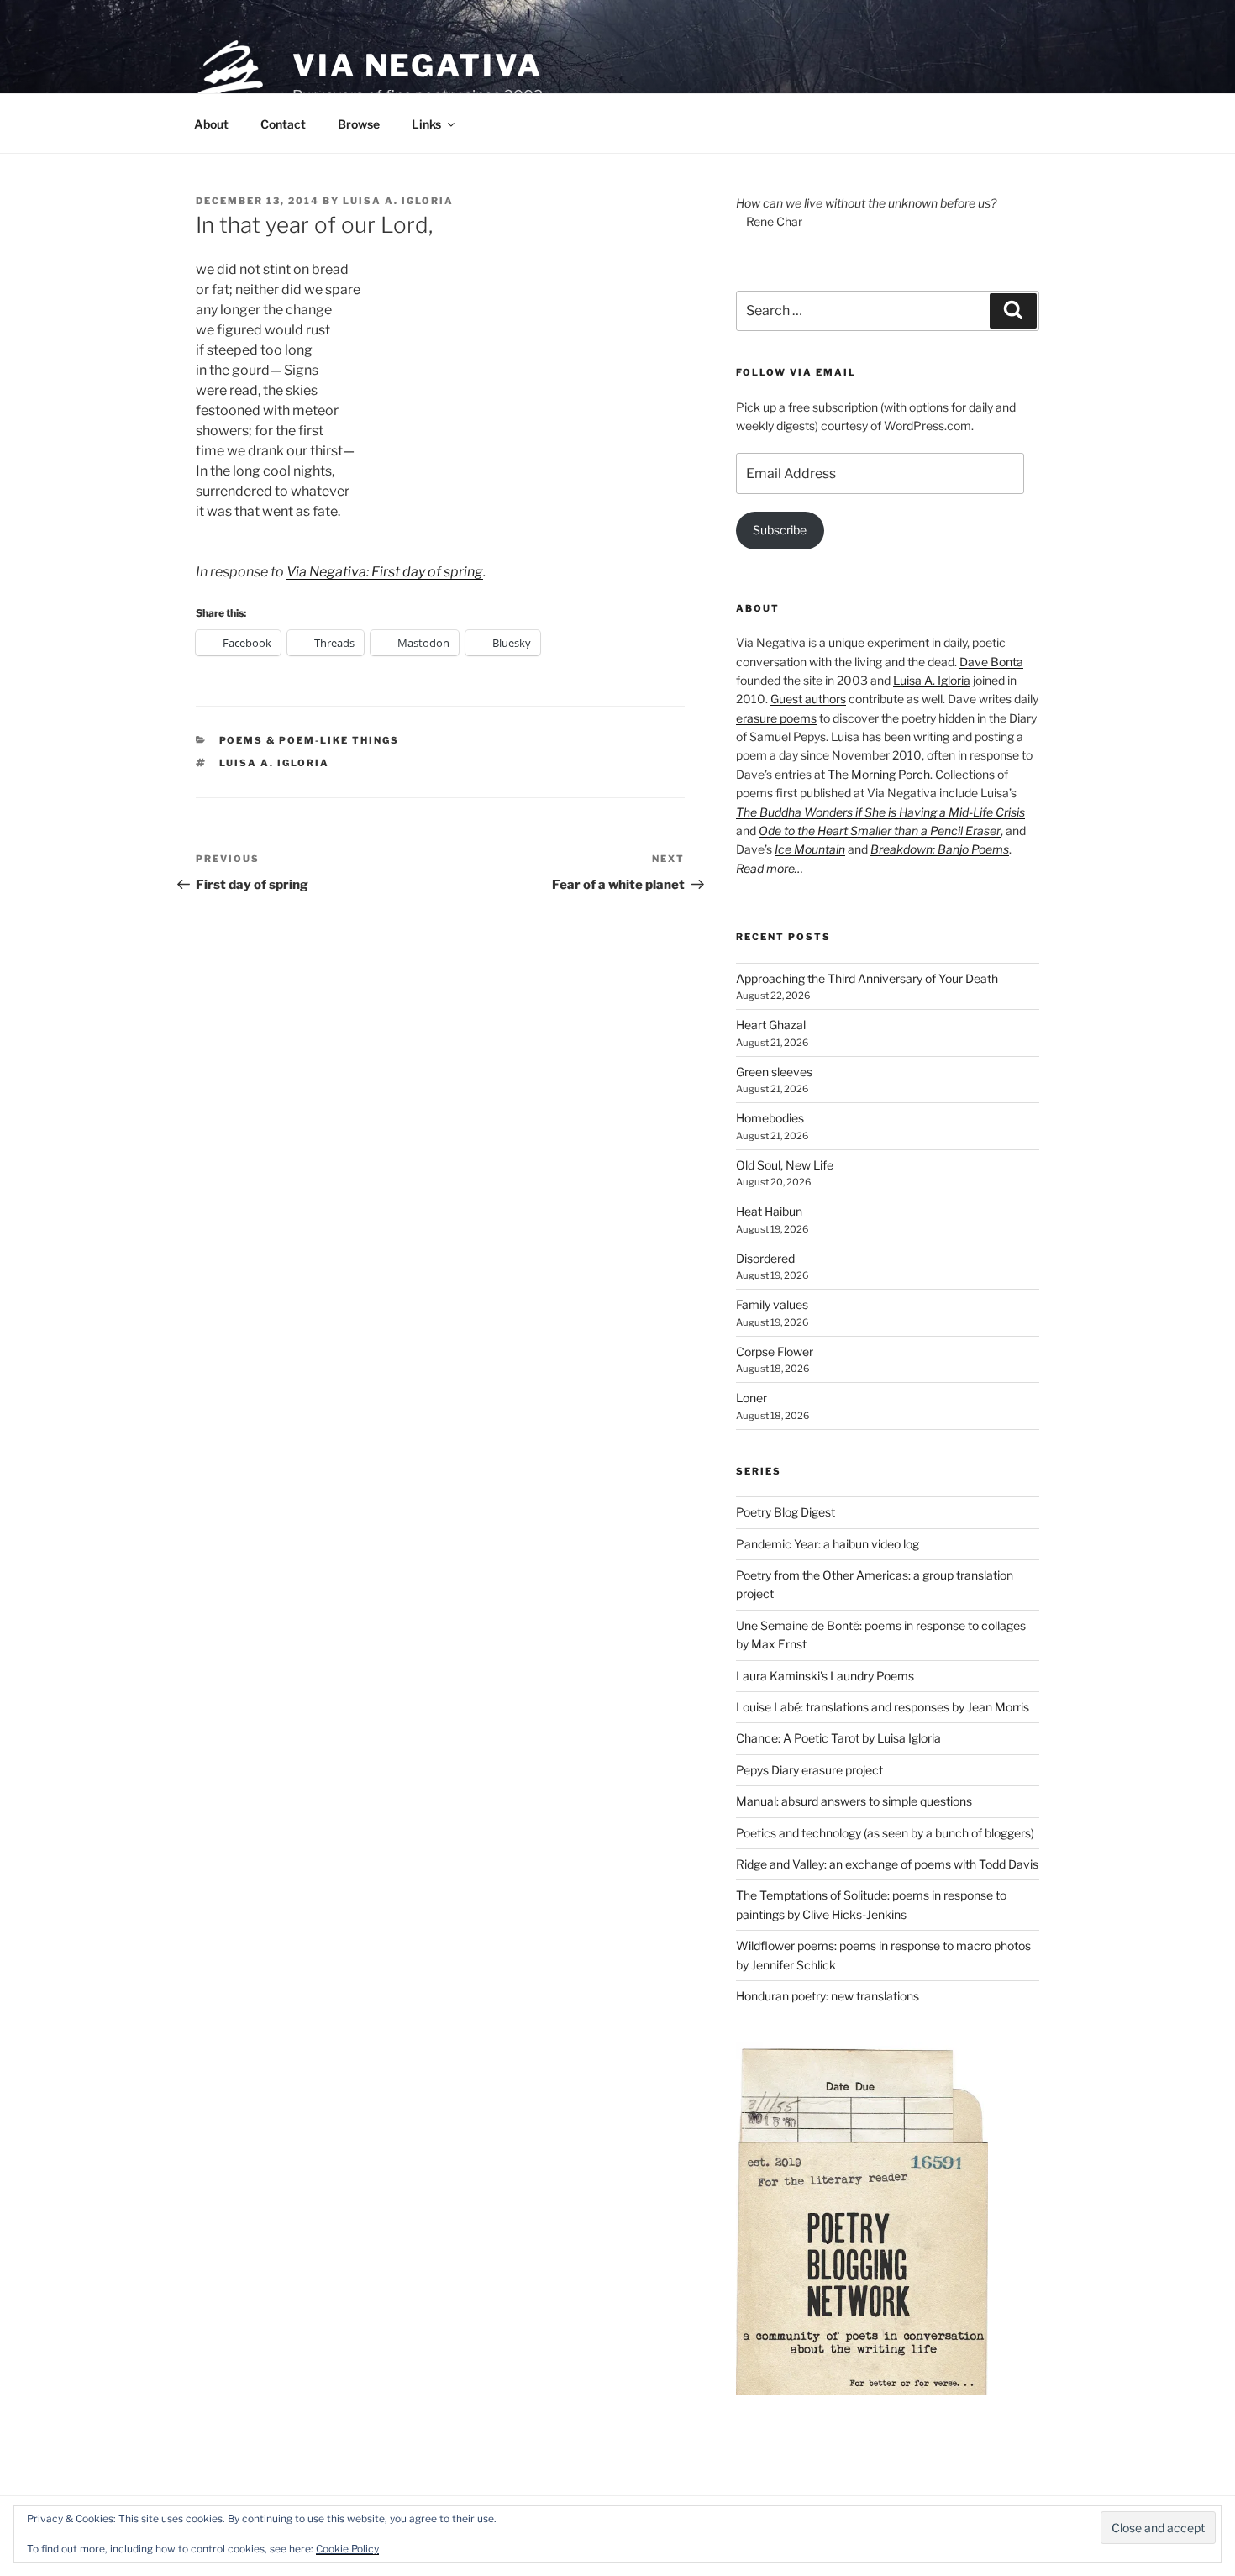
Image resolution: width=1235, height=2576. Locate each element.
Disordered (765, 1258)
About (211, 124)
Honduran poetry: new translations (828, 1996)
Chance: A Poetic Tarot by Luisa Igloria (838, 1738)
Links (426, 124)
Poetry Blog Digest (786, 1512)
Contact (283, 124)
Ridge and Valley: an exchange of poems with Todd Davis (887, 1864)
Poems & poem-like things (310, 740)
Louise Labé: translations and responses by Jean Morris (883, 1707)
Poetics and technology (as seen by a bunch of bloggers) (885, 1833)
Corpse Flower (775, 1351)
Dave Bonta (991, 662)
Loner (752, 1398)
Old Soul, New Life (785, 1165)
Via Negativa (418, 66)
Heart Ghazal (771, 1025)
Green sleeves (774, 1072)
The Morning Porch (879, 774)
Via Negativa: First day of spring (385, 572)
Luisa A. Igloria (398, 201)
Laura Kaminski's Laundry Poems (825, 1676)
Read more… (770, 868)
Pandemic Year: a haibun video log (828, 1544)
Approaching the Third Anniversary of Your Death (867, 978)
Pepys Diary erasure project (809, 1770)
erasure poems (776, 718)
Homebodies (770, 1118)
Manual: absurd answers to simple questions (854, 1801)
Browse (359, 124)
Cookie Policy (347, 2549)
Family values (772, 1304)
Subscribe (780, 530)
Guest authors (808, 699)
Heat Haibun (769, 1211)
